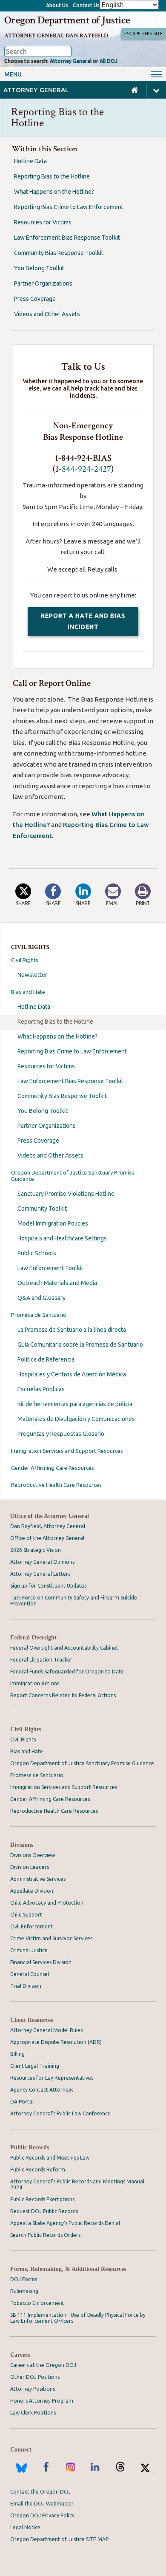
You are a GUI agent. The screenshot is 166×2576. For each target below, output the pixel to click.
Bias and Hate (28, 992)
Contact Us (86, 5)
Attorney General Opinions (42, 1562)
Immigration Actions (35, 1683)
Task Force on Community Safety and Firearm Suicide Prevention (74, 1601)
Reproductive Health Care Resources (56, 1485)
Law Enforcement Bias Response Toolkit (70, 1081)
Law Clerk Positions (33, 2413)
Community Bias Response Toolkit (62, 1096)
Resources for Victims (46, 1066)
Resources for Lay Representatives (52, 2078)
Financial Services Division (41, 1962)
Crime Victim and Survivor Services (51, 1938)
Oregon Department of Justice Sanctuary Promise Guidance (73, 1176)
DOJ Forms (24, 2279)
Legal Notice (25, 2527)
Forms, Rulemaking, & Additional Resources (68, 2269)
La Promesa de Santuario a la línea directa (72, 1330)
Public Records (30, 2147)
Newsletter (32, 975)
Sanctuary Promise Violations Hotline (66, 1194)
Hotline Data (34, 1007)
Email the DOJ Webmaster (42, 2504)
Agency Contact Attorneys (42, 2090)
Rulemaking (24, 2291)
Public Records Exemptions (42, 2199)
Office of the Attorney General (50, 1516)
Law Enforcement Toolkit (50, 1268)
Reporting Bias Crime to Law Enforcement (72, 1051)
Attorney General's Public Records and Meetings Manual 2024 (77, 2184)
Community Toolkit (42, 1209)
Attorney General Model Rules (46, 2030)
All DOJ (109, 61)
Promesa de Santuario (39, 1315)
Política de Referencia (46, 1359)
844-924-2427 (86, 469)
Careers (20, 2355)
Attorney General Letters (40, 1574)
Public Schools (37, 1253)
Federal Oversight (33, 1638)
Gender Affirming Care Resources (53, 1468)
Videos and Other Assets (50, 1155)
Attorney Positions (33, 2389)
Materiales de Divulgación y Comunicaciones (76, 1419)
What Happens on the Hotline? (57, 1036)
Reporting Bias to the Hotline (55, 1022)
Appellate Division (32, 1891)
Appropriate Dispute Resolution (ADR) (56, 2042)
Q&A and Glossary (41, 1298)
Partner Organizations (47, 1126)
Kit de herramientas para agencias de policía (75, 1404)
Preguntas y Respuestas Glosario (61, 1434)
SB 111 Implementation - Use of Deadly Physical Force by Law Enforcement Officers (78, 2318)
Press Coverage (38, 1141)
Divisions (22, 1845)
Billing (17, 2054)
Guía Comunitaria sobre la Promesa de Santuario (80, 1345)
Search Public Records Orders (45, 2235)
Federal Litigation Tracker (41, 1660)
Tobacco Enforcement (37, 2303)
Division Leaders (30, 1867)
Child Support (26, 1915)
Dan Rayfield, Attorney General (48, 1526)
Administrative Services (38, 1879)
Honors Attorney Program (42, 2401)
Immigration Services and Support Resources (67, 1451)
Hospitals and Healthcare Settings (62, 1238)
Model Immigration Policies (53, 1223)
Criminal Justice (29, 1950)
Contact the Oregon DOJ (40, 2492)
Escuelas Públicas (41, 1389)
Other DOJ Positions (35, 2377)
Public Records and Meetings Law (50, 2158)
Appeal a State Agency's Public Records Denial (65, 2223)
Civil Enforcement (31, 1926)
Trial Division (26, 1986)
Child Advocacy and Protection (47, 1903)
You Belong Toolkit (43, 1111)
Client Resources (31, 2020)
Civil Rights (25, 960)
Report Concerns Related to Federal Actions (63, 1695)
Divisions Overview (33, 1855)
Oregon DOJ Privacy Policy (42, 2515)
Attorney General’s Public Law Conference (60, 2113)
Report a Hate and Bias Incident (90, 624)
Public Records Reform (38, 2170)
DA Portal (22, 2102)
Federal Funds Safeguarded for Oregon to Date (67, 1672)
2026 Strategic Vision (36, 1550)
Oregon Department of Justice (67, 20)
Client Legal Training (35, 2066)
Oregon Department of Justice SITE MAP (59, 2539)
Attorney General (71, 61)
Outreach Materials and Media (57, 1283)
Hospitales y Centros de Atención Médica (72, 1374)
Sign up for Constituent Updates (48, 1586)
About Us (57, 5)
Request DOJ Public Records (44, 2211)
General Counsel (30, 1974)
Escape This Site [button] (143, 34)
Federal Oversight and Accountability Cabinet (64, 1648)
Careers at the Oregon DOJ (43, 2365)
